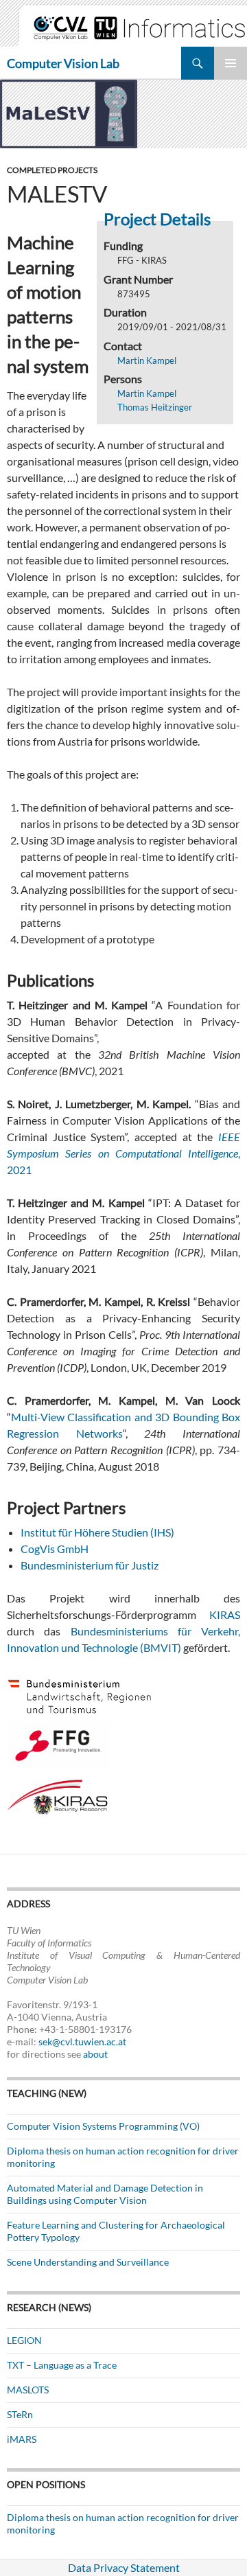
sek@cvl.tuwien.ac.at (82, 2042)
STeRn (20, 2414)
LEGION (24, 2340)
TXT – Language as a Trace (62, 2365)
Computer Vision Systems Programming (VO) (103, 2126)
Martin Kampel (147, 360)
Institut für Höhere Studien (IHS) (97, 1532)
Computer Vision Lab (63, 63)
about (95, 2054)
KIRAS (225, 1614)
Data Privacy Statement (124, 2567)
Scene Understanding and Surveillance (88, 2262)
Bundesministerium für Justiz (90, 1565)
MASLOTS (28, 2390)
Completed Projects (52, 170)
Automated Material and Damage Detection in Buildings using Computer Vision (105, 2194)
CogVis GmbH (55, 1549)
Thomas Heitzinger (155, 407)
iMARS (22, 2439)
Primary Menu (231, 63)
